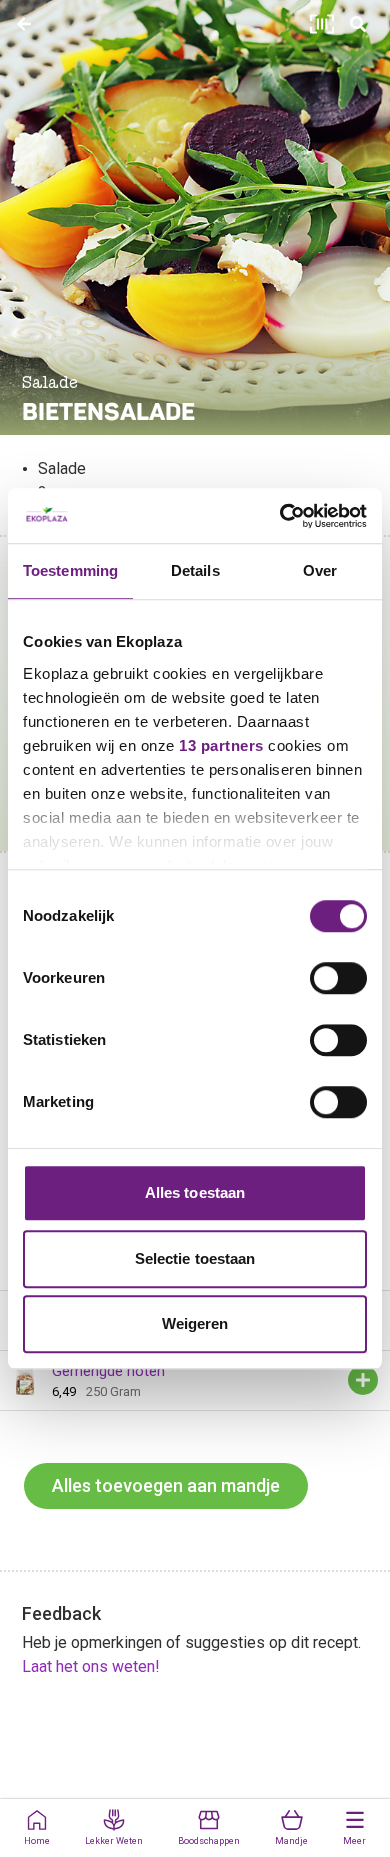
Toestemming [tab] (70, 570)
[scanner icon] (322, 24)
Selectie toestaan (195, 1258)
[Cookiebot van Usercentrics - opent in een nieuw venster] (280, 516)
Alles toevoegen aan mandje (166, 1485)
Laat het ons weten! (91, 1666)
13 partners (221, 745)
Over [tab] (320, 570)
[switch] (338, 978)
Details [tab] (195, 570)
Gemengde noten (108, 1371)
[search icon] (358, 24)
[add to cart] (363, 1380)
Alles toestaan (195, 1192)
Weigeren (195, 1323)
